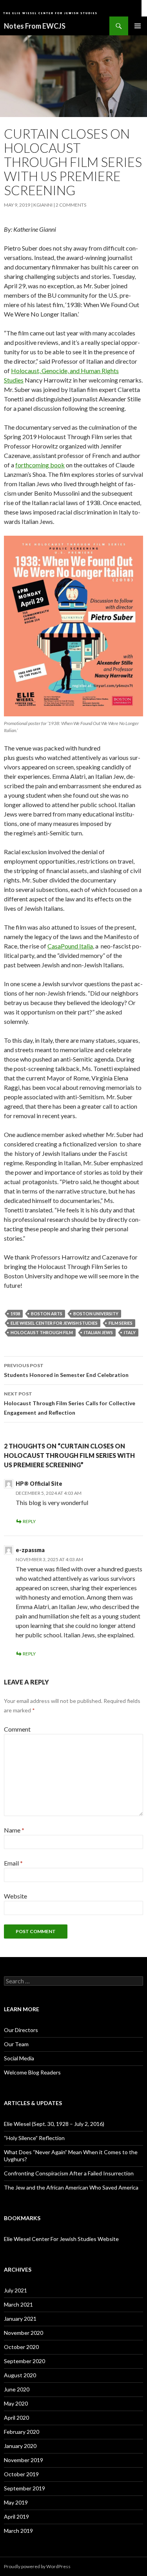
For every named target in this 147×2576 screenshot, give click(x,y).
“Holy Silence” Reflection (34, 2138)
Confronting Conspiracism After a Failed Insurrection (69, 2173)
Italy (130, 1332)
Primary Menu (138, 26)
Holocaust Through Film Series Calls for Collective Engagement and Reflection (70, 1403)
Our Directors (21, 2030)
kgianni (43, 205)
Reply (29, 1521)
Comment (17, 1729)
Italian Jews (98, 1332)
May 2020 (16, 2403)
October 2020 (21, 2347)
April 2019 (16, 2516)
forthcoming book (40, 465)
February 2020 (22, 2432)
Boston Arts (47, 1314)
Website (15, 1896)
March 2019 (18, 2531)
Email (13, 1863)
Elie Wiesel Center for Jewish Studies (54, 1323)
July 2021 (15, 2290)
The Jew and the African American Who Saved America (71, 2187)
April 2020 (16, 2418)
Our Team (16, 2044)
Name (14, 1830)
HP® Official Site (39, 1484)
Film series (121, 1323)
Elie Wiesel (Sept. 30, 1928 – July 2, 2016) (54, 2124)
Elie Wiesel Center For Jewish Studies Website (61, 2239)
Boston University (96, 1314)
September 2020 (24, 2361)
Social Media (19, 2058)
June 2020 (17, 2389)
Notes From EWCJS (35, 26)
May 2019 (16, 2502)
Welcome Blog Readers (32, 2072)
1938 (15, 1314)
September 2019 (24, 2488)
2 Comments (71, 205)
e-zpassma (30, 1550)
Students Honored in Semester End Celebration (66, 1370)
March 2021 (18, 2304)
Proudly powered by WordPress (37, 2566)
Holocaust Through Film (42, 1332)
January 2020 (20, 2446)
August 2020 (20, 2375)
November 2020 (24, 2333)
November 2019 (24, 2460)
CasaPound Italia (70, 946)
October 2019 (21, 2474)
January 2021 (20, 2319)
